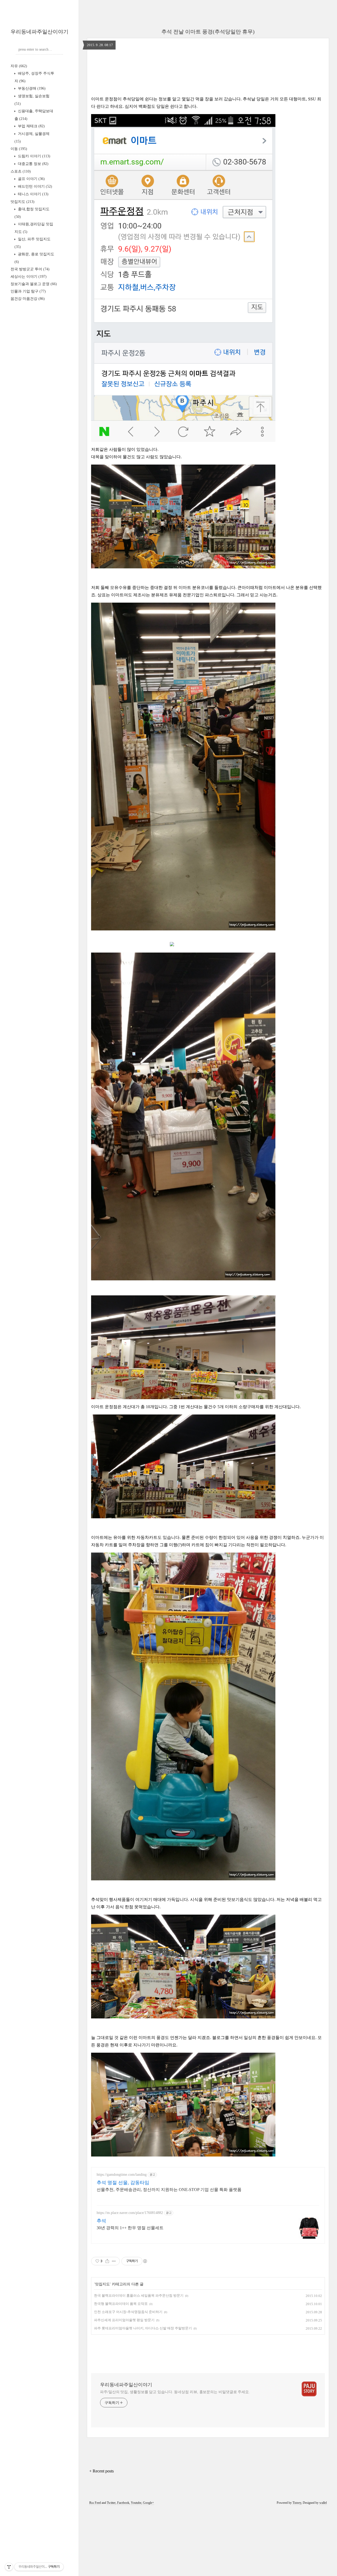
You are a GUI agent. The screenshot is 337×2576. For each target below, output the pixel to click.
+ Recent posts (101, 2471)
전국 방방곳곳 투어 (30, 269)
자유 (19, 66)
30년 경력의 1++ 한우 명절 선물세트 (130, 2228)
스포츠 (21, 171)
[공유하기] (107, 2261)
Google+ (148, 2503)
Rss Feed (95, 2503)
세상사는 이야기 (29, 277)
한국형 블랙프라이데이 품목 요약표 (121, 2304)
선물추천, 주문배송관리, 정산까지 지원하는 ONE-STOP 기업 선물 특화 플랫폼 (169, 2190)
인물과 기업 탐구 (28, 291)
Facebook (123, 2503)
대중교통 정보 (33, 164)
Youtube (136, 2503)
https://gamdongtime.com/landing (122, 2175)
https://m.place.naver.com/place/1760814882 (130, 2213)
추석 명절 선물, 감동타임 (123, 2183)
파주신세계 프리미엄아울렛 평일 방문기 (124, 2320)
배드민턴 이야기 (34, 186)
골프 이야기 (31, 179)
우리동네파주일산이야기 (39, 32)
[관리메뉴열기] (9, 2567)
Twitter (111, 2503)
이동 (19, 149)
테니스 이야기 (33, 194)
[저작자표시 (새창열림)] (145, 2261)
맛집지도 (23, 202)
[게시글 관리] (114, 2261)
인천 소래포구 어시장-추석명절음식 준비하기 (128, 2312)
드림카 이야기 (34, 156)
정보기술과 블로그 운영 (34, 284)
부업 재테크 (31, 126)
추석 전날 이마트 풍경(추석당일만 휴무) (208, 32)
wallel (323, 2503)
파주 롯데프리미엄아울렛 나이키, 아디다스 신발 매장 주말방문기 (143, 2328)
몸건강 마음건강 (28, 299)
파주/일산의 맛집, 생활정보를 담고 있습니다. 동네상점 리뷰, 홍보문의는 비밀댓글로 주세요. (175, 2392)
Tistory (297, 2503)
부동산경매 (31, 88)
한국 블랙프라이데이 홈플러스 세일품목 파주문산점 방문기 (139, 2296)
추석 (101, 2221)
